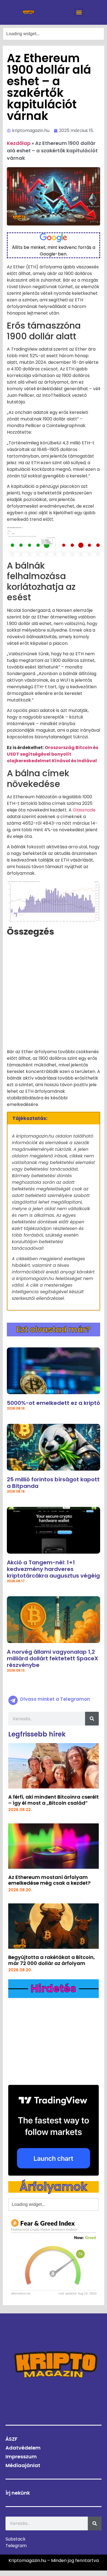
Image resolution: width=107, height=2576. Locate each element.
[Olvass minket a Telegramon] (13, 1700)
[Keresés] (92, 1719)
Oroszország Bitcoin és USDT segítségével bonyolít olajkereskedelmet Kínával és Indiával (53, 754)
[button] (79, 12)
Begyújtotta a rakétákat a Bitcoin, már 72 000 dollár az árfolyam (52, 1960)
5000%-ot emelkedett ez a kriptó (54, 1403)
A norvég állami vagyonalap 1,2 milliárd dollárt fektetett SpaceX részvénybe (53, 1658)
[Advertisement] (54, 995)
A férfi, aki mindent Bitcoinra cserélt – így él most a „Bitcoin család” (54, 1800)
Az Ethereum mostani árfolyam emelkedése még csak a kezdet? (49, 1880)
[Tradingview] (54, 2130)
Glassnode (84, 810)
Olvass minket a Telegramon (55, 1699)
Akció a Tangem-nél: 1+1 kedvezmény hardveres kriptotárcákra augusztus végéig (53, 1569)
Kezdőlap (19, 143)
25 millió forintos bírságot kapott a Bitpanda (53, 1483)
